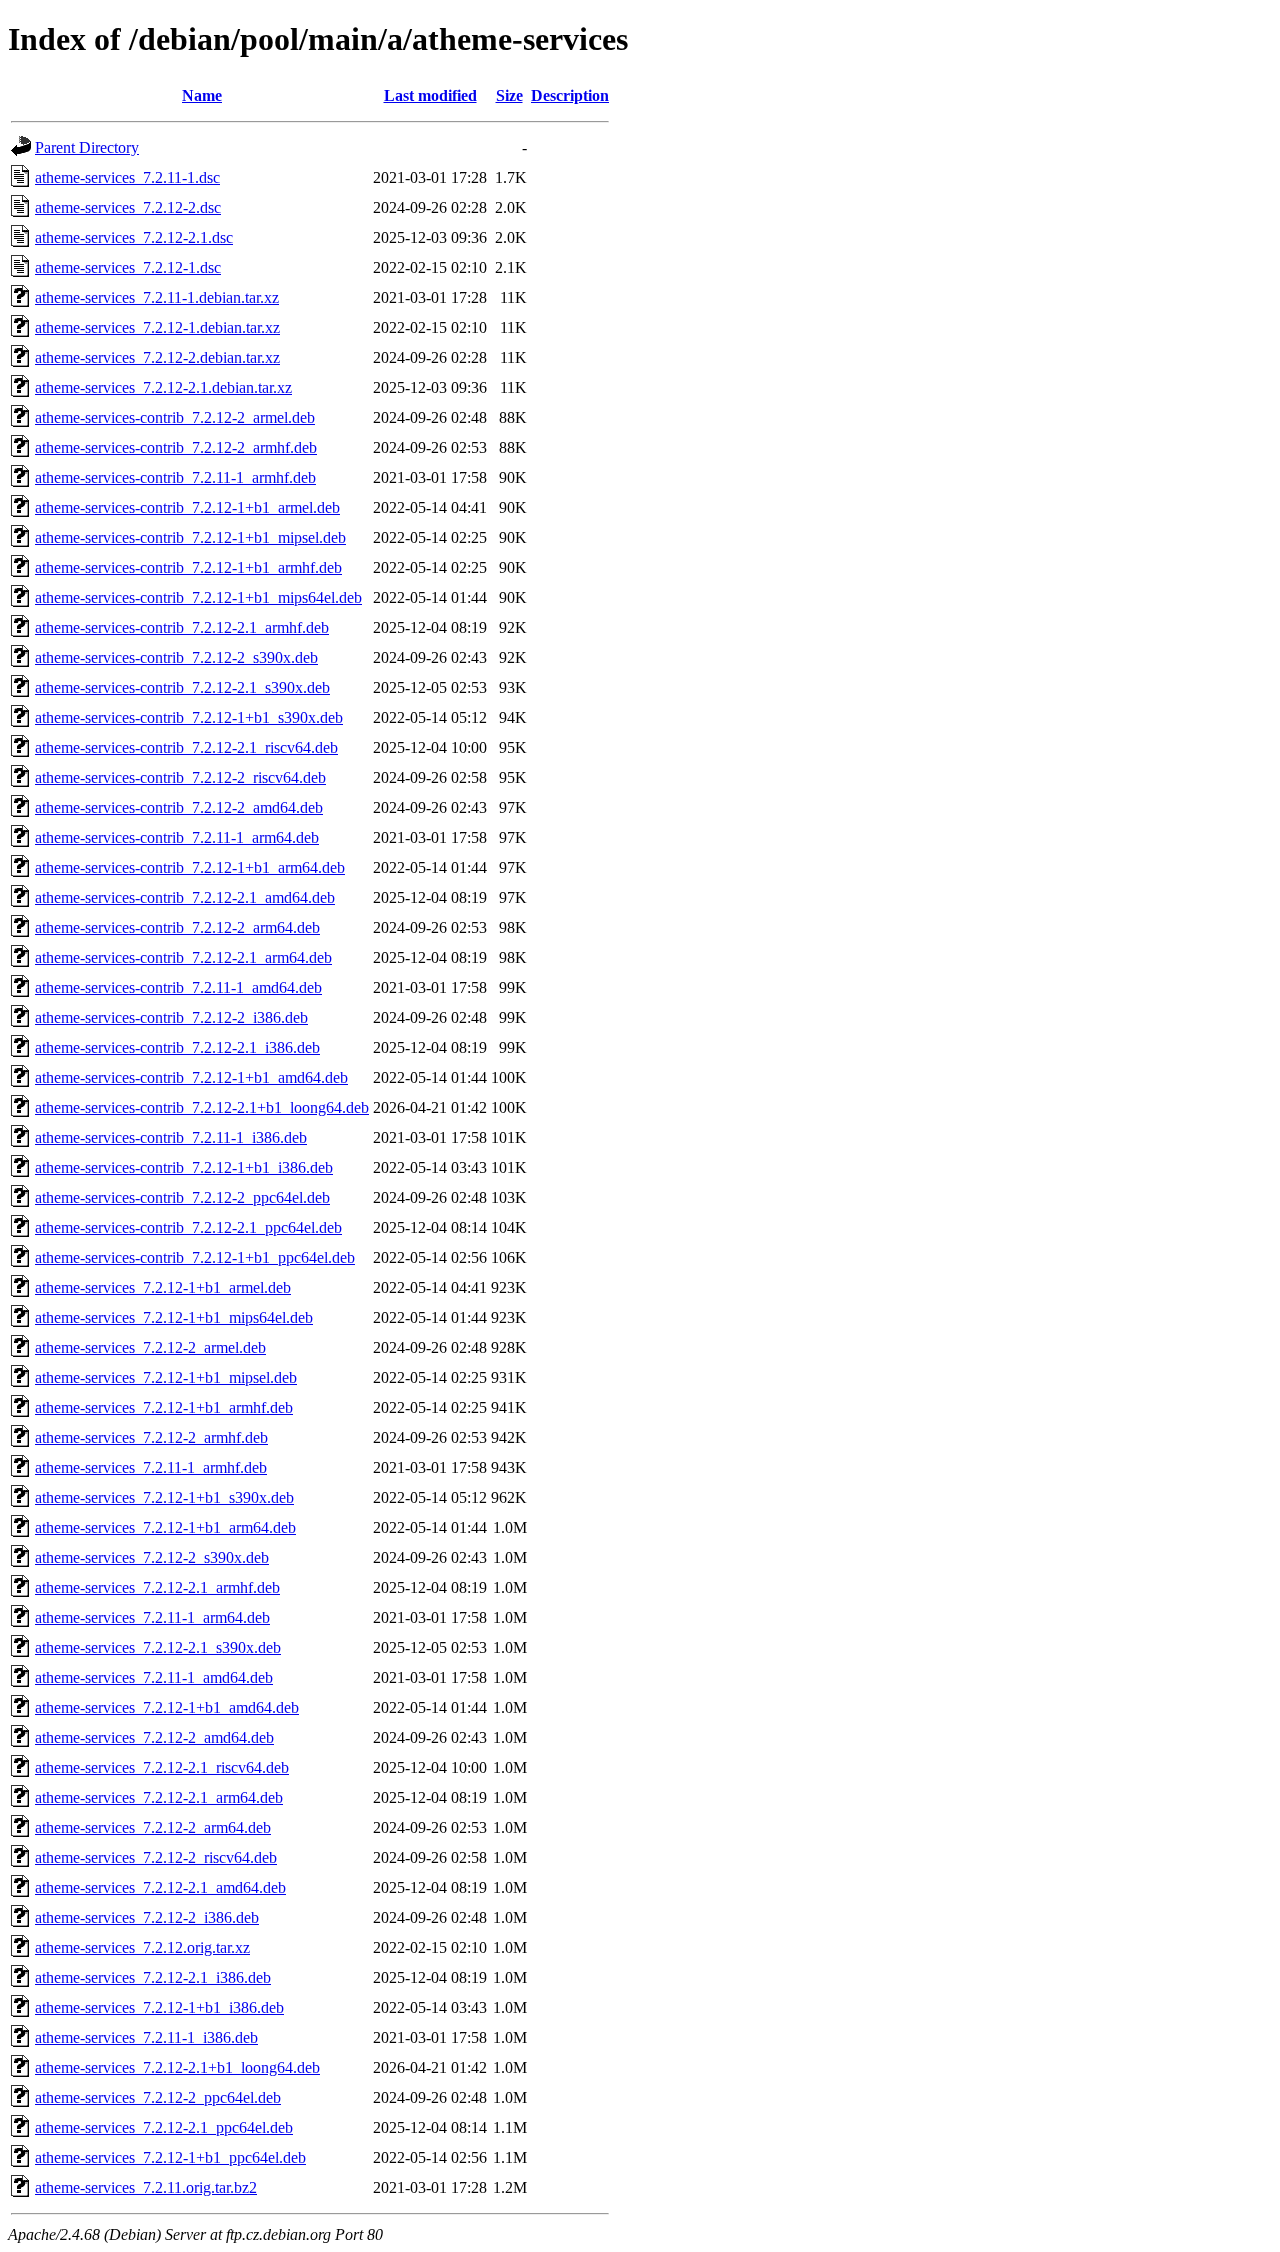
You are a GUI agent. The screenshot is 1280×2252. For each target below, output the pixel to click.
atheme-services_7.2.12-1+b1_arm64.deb (165, 1527)
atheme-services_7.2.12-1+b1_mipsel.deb (166, 1377)
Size (509, 95)
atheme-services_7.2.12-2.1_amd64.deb (160, 1887)
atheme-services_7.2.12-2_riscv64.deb (156, 1857)
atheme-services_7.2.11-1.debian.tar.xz (157, 297)
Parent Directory (87, 147)
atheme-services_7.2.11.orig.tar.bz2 (146, 2187)
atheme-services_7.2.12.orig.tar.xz (142, 1947)
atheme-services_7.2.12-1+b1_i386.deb (159, 2007)
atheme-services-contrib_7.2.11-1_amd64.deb (178, 987)
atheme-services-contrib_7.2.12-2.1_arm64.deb (183, 957)
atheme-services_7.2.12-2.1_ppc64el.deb (164, 2127)
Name (202, 95)
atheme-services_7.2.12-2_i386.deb (147, 1917)
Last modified (430, 95)
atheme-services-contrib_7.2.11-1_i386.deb (171, 1137)
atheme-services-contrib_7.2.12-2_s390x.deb (176, 657)
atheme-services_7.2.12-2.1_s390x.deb (158, 1647)
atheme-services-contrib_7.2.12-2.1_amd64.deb (185, 897)
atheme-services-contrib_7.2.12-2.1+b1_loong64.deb (202, 1107)
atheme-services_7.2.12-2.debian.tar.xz (157, 357)
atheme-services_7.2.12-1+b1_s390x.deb (164, 1497)
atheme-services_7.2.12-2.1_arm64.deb (159, 1797)
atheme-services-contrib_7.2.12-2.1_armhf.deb (182, 627)
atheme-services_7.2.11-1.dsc (127, 177)
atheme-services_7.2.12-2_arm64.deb (153, 1827)
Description (570, 95)
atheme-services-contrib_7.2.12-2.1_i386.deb (177, 1047)
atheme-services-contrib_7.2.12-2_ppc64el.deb (182, 1197)
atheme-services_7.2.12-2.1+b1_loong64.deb (177, 2067)
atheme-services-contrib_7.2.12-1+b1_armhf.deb (188, 567)
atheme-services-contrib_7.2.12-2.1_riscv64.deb (186, 747)
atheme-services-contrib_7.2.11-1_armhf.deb (175, 477)
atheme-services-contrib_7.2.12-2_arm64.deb (177, 927)
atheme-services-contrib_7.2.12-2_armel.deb (175, 417)
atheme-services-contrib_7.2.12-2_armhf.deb (176, 447)
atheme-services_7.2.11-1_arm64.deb (152, 1617)
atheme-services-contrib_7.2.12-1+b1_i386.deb (184, 1167)
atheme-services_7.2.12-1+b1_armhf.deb (164, 1407)
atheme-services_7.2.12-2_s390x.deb (152, 1557)
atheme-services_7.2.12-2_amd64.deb (154, 1737)
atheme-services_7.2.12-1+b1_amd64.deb (167, 1707)
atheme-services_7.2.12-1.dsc (128, 267)
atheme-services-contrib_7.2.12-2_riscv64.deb (180, 777)
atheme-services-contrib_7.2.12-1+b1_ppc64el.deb (195, 1257)
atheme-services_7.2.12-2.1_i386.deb (153, 1977)
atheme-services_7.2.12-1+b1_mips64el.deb (174, 1317)
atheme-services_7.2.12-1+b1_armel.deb (163, 1287)
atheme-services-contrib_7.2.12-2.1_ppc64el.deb (188, 1227)
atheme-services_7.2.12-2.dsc (128, 207)
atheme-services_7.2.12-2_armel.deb (150, 1347)
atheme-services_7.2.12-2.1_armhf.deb (157, 1587)
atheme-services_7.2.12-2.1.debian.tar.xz (163, 387)
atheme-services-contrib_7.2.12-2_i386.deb (171, 1017)
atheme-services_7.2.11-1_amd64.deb (154, 1677)
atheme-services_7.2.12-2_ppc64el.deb (158, 2097)
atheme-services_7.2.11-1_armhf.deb (151, 1467)
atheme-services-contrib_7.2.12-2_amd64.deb (179, 807)
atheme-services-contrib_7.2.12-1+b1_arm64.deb (190, 867)
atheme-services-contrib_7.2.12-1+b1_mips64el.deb (198, 597)
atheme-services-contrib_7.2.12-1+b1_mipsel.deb (190, 537)
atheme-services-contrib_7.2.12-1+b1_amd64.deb (191, 1077)
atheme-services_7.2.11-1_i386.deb (146, 2037)
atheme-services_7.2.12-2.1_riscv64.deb (162, 1767)
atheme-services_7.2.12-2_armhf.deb (151, 1437)
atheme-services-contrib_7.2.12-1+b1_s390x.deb (189, 717)
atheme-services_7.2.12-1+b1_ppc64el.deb (170, 2157)
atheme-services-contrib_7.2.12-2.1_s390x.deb (182, 687)
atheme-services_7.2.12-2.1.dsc (134, 237)
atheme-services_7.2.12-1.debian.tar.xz (157, 327)
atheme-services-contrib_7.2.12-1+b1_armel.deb (187, 507)
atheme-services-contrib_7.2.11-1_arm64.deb (177, 837)
